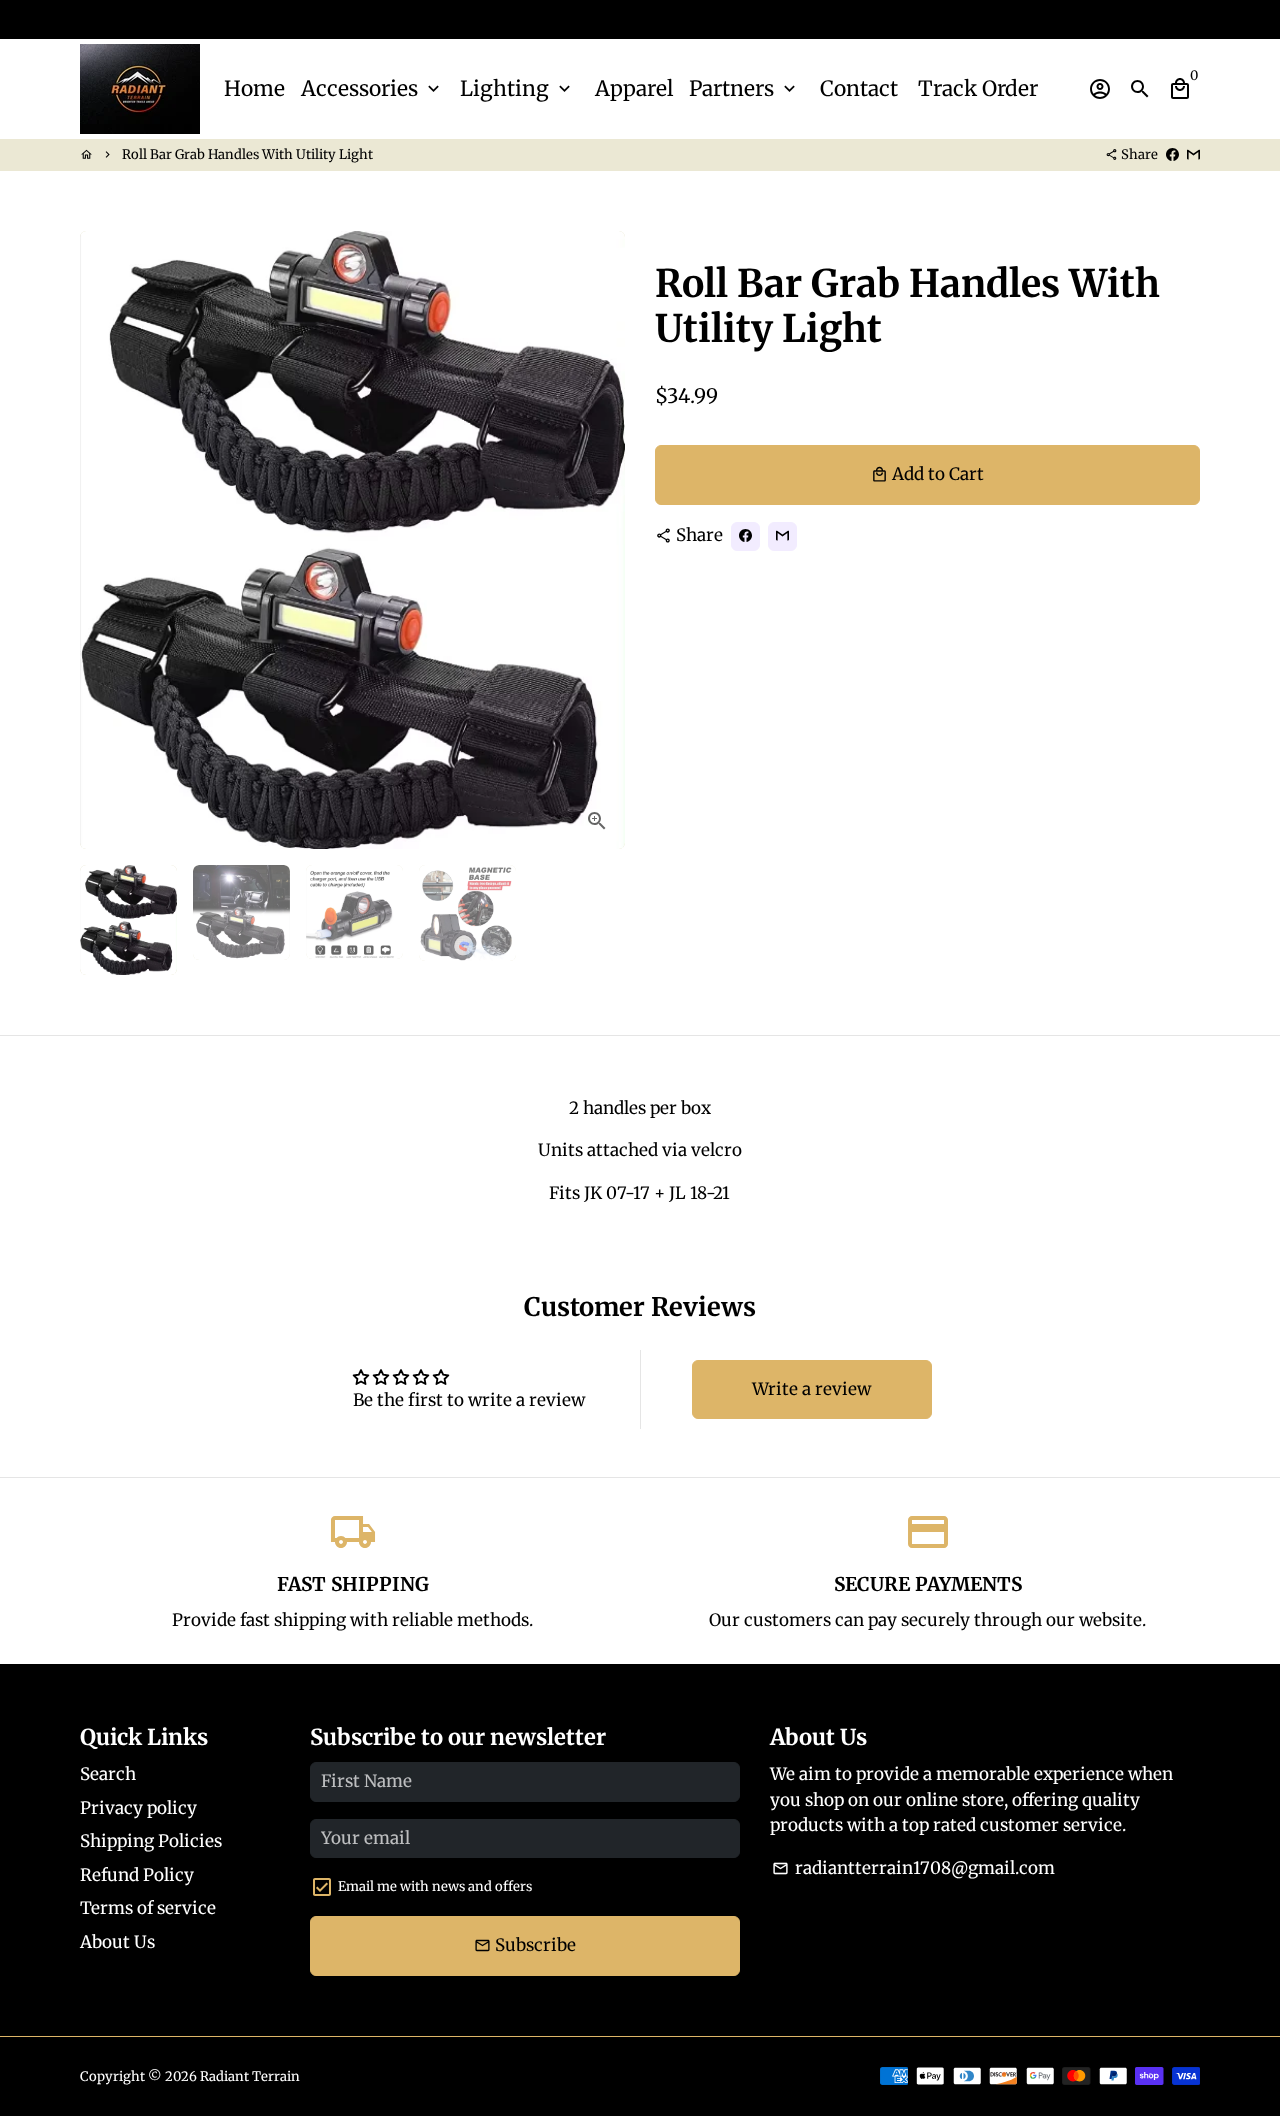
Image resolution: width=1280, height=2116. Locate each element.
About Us (117, 1942)
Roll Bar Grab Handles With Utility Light (247, 154)
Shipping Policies (151, 1841)
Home (254, 88)
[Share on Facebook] (1172, 154)
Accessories (372, 88)
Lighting (517, 88)
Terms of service (148, 1908)
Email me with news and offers (435, 1886)
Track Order (978, 88)
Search (108, 1774)
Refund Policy (137, 1875)
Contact (859, 88)
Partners (744, 88)
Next (597, 539)
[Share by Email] (1193, 154)
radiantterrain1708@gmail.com (913, 1868)
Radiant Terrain (250, 2076)
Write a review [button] (811, 1389)
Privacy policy (138, 1808)
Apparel (634, 88)
